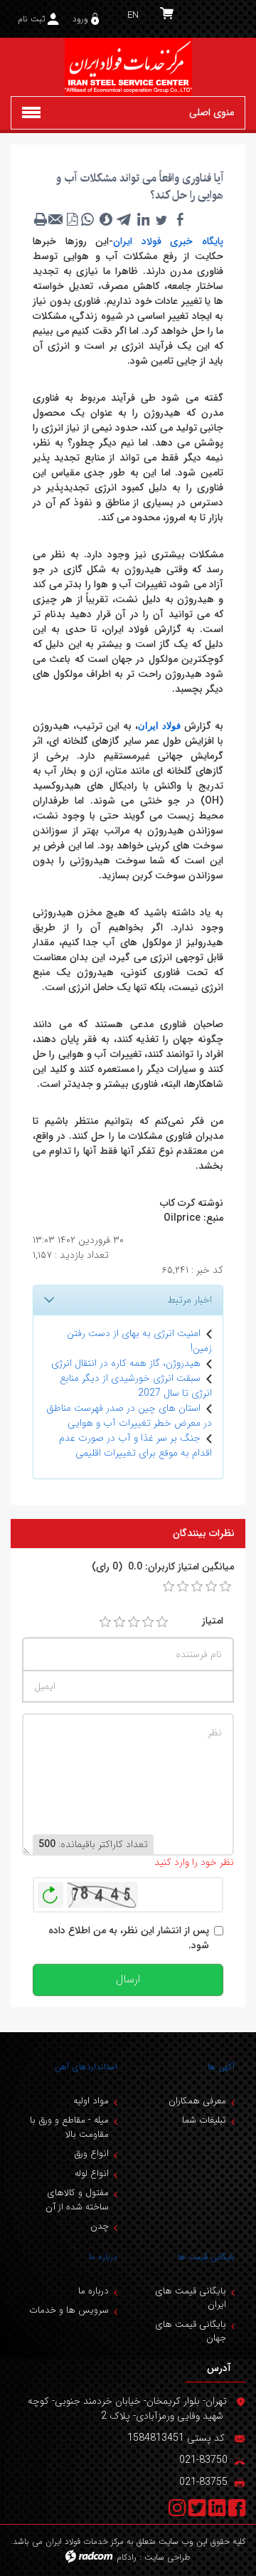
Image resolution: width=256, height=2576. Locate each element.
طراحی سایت (167, 2557)
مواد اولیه (91, 2101)
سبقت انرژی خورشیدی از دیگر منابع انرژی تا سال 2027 (136, 1386)
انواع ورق (91, 2154)
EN (133, 15)
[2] (119, 1622)
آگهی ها (221, 2067)
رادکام (127, 2557)
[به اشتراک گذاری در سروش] (106, 219)
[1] (105, 1622)
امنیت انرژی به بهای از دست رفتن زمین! (139, 1341)
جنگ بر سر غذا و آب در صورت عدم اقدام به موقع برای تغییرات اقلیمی (135, 1445)
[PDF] (72, 219)
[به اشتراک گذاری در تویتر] (161, 219)
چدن (100, 2226)
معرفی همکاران (197, 2101)
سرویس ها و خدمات (69, 2310)
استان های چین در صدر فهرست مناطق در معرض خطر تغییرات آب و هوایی (129, 1415)
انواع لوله (92, 2173)
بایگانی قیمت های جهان (191, 2331)
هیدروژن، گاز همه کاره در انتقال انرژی (126, 1363)
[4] (148, 1622)
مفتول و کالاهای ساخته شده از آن (77, 2200)
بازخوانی (50, 1891)
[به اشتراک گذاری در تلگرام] (124, 219)
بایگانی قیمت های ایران (191, 2298)
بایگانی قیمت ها (206, 2257)
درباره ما (103, 2257)
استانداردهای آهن (86, 2067)
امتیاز (213, 1621)
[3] (134, 1622)
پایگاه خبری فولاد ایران (168, 241)
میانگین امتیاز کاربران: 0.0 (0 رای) (163, 1567)
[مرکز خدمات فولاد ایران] (128, 67)
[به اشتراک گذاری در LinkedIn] (143, 219)
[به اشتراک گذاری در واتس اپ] (87, 219)
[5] (162, 1622)
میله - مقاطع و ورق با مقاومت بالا (69, 2127)
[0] (169, 1587)
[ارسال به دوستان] (56, 219)
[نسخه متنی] (41, 219)
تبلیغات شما (204, 2120)
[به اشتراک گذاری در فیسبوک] (180, 219)
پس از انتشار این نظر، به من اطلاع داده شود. (129, 1938)
